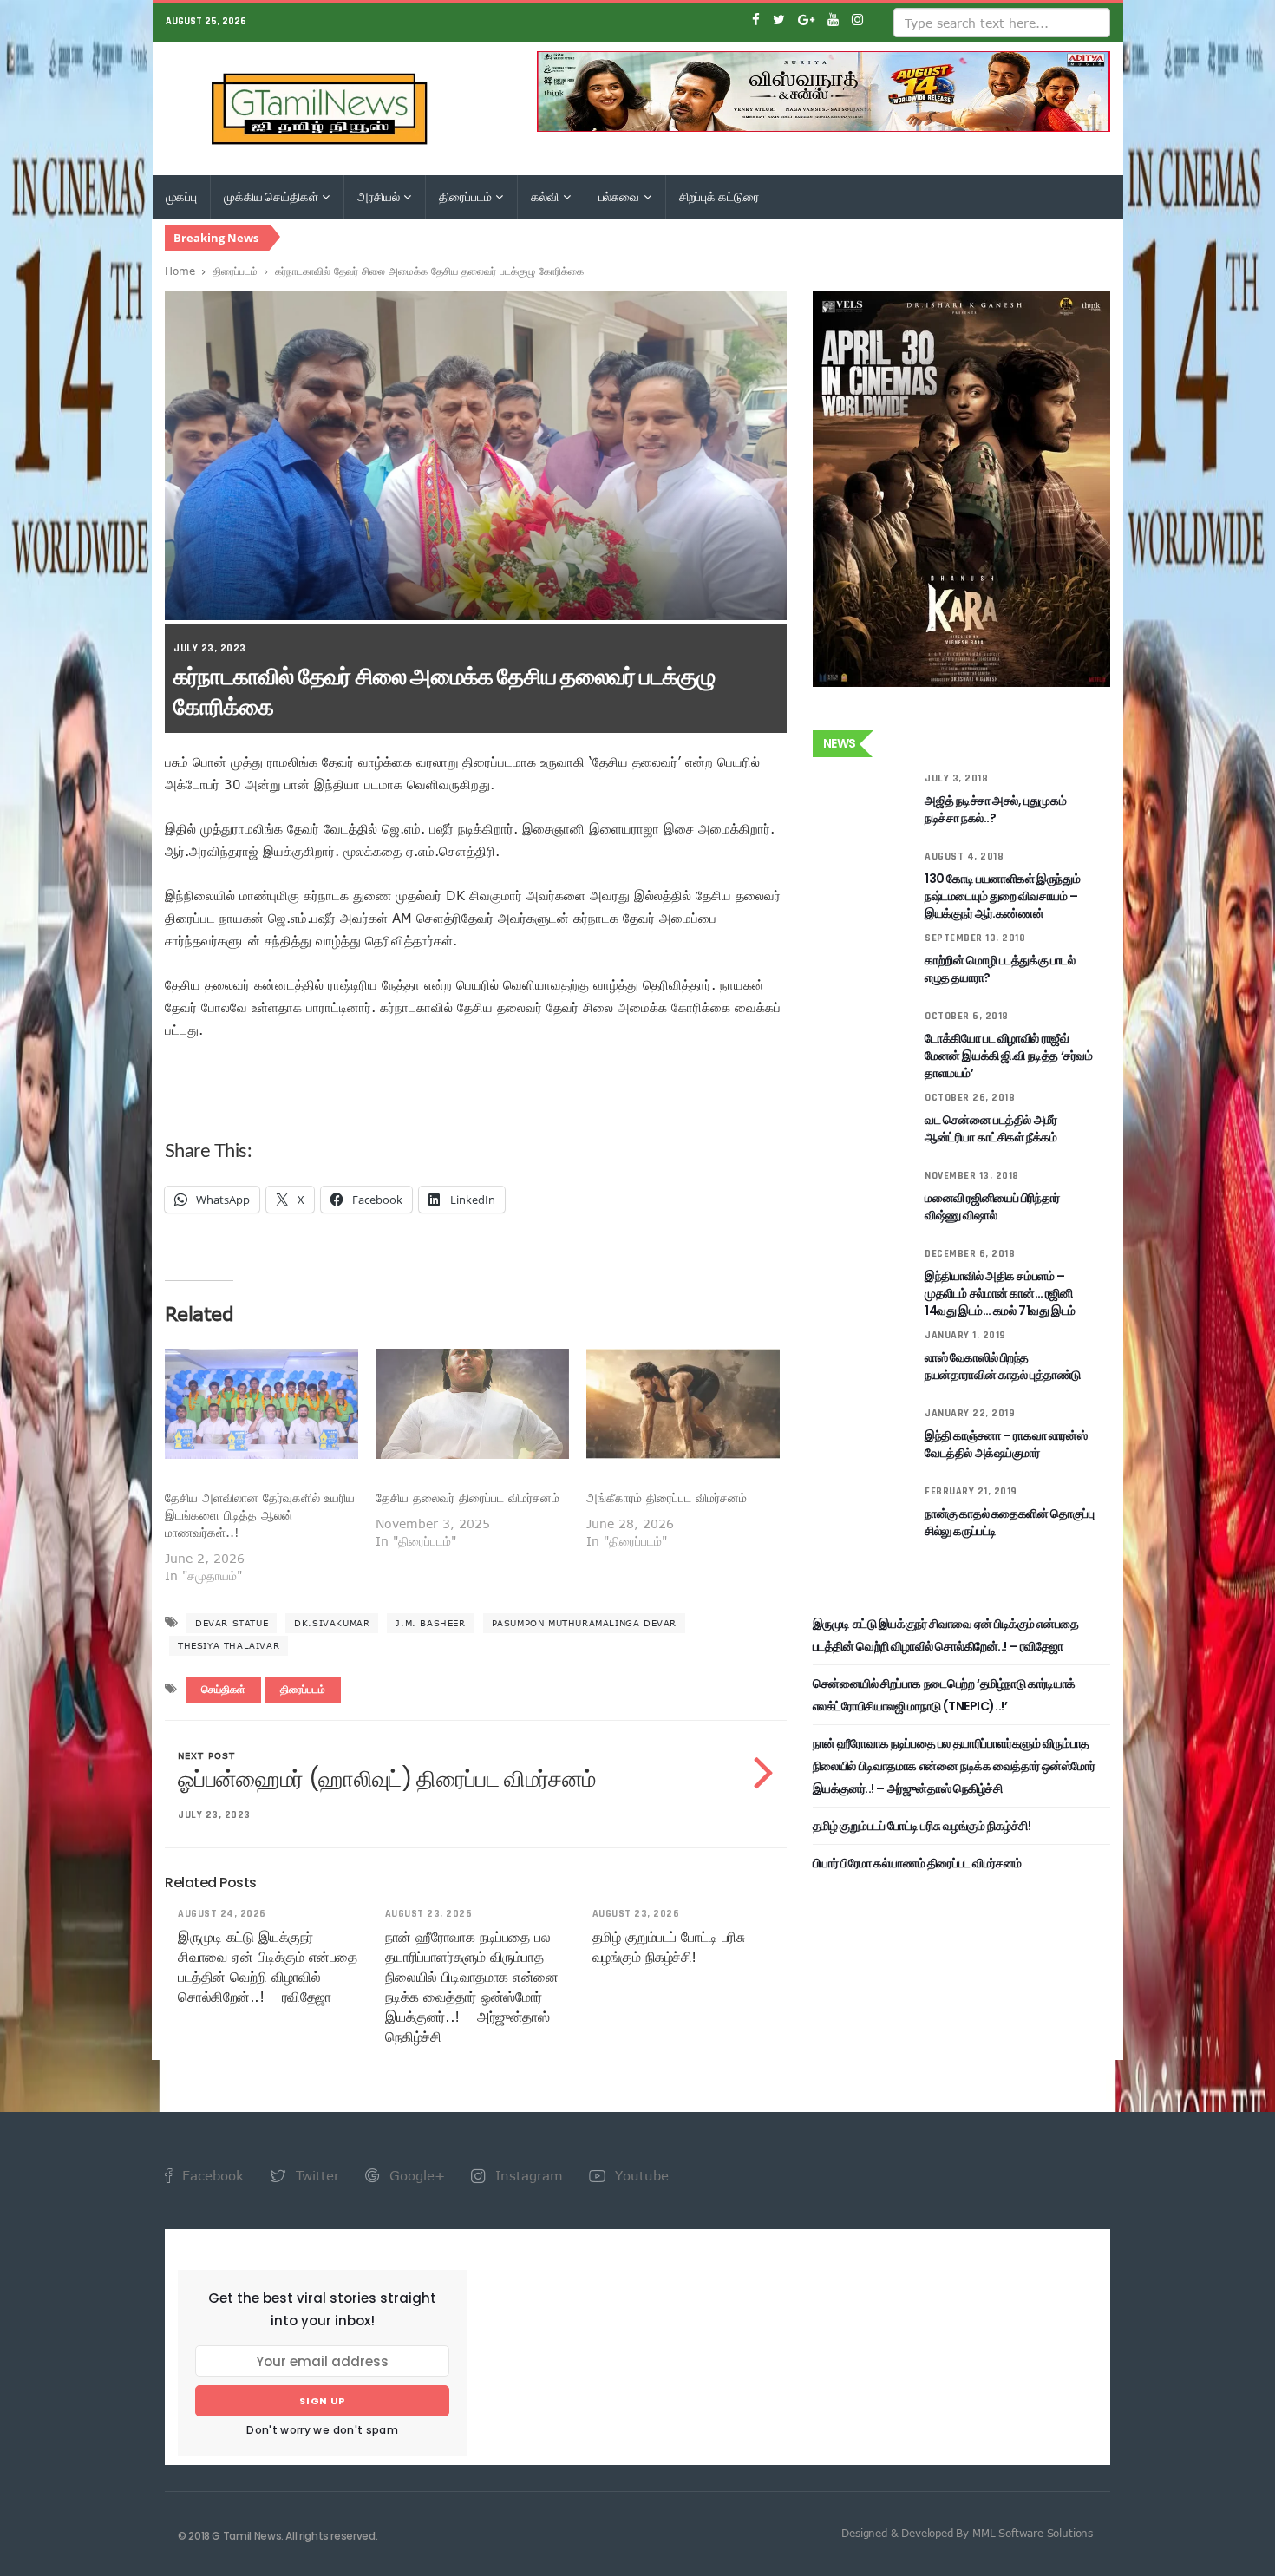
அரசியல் (379, 197)
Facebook (211, 2175)
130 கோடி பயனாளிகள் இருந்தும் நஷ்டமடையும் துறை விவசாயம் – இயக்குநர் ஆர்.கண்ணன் (1002, 896)
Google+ (415, 2175)
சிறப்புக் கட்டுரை (719, 197)
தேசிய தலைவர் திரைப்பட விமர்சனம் (467, 1497)
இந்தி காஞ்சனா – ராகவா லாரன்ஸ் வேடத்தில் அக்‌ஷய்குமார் (1006, 1444)
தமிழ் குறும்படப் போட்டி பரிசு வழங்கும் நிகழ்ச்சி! (922, 1826)
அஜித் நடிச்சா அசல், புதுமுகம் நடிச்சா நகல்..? (995, 809)
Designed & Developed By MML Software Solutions (967, 2533)
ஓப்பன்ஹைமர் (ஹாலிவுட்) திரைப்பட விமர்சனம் (386, 1779)
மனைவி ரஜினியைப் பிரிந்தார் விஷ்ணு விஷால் (992, 1206)
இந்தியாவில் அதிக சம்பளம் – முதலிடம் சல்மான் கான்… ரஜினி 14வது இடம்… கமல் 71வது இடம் (1000, 1293)
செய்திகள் (223, 1690)
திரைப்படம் (466, 197)
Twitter (315, 2175)
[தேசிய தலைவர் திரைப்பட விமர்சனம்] (472, 1404)
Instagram (527, 2175)
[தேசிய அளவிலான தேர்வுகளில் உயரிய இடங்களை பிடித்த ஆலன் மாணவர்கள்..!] (262, 1404)
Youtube (640, 2175)
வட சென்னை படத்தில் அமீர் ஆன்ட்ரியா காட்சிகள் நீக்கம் (991, 1128)
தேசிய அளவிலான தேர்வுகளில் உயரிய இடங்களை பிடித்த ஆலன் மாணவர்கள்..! (260, 1515)
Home (180, 271)
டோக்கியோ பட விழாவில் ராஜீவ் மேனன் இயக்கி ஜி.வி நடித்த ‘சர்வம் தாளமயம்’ (1008, 1056)
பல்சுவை (620, 197)
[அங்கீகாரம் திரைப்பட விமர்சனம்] (683, 1404)
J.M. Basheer (430, 1623)
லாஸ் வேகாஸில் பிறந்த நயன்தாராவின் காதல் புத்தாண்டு (1003, 1366)
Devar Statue (232, 1623)
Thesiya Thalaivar (229, 1645)
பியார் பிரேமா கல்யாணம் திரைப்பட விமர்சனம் (917, 1863)
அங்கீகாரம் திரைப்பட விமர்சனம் (667, 1497)
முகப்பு (181, 197)
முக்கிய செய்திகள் (272, 197)
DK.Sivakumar (332, 1623)
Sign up (322, 2401)
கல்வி (546, 197)
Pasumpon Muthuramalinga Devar (584, 1623)
